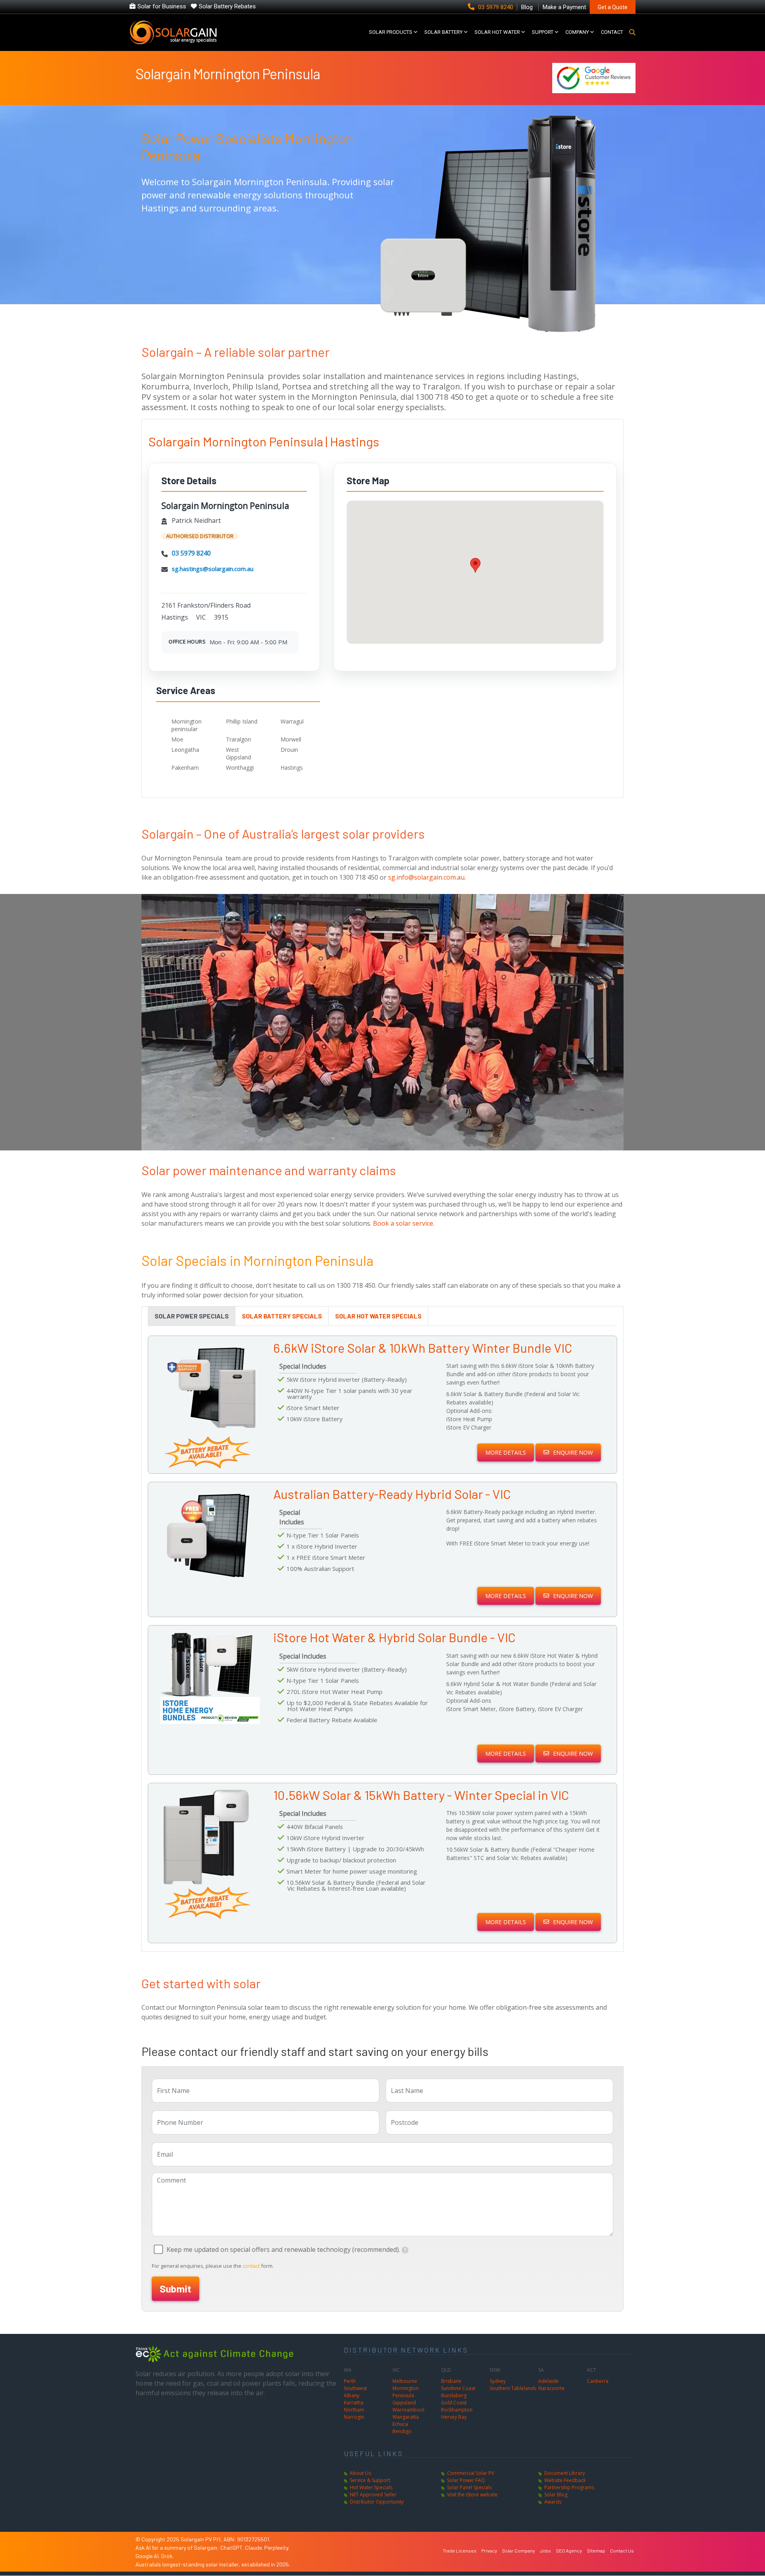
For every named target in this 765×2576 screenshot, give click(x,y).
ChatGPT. (233, 2548)
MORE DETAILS (506, 1452)
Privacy (489, 2551)
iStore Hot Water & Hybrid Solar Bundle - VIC (394, 1637)
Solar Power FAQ (466, 2480)
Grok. (167, 2556)
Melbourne (405, 2381)
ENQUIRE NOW (573, 1452)
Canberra (598, 2381)
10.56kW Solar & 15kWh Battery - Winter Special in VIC (421, 1795)
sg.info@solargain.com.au (426, 877)
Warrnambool (408, 2410)
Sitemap (596, 2551)
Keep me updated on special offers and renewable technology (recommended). (283, 2249)
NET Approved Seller (373, 2495)
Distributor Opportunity (377, 2502)
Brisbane (451, 2381)
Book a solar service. (404, 1223)
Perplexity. (277, 2548)
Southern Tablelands (513, 2388)
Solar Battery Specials (282, 1316)
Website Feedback (565, 2480)
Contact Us (622, 2551)
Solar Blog (556, 2495)
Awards (553, 2502)
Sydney (498, 2381)
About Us (360, 2473)
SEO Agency (569, 2551)
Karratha (354, 2403)
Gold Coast (454, 2403)
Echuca (400, 2424)
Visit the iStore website (472, 2495)
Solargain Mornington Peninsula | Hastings (264, 441)
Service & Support (370, 2480)
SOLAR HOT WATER (497, 32)
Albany (352, 2395)
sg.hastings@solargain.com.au (213, 569)
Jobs (545, 2551)
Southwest (355, 2388)
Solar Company (519, 2551)
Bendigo (402, 2431)
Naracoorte (551, 2388)
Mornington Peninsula (406, 2392)
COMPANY (577, 32)
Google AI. (148, 2556)
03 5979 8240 (496, 7)
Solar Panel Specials (469, 2487)
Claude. (255, 2548)
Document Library (565, 2473)
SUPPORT (543, 32)
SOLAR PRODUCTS (391, 32)
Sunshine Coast (458, 2388)
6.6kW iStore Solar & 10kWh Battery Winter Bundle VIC (423, 1348)
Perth (350, 2381)
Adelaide (548, 2381)
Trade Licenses (460, 2551)
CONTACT (612, 32)
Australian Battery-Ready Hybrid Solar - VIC (392, 1494)
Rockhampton (457, 2410)
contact (252, 2266)
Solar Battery (443, 32)
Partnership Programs (569, 2487)
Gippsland (404, 2403)
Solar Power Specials (192, 1316)
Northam (354, 2410)
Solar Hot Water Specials (378, 1316)
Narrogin (354, 2417)
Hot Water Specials (371, 2487)
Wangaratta (406, 2417)
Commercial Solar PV (471, 2473)
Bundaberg (454, 2395)
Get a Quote (613, 7)
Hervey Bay (454, 2417)
